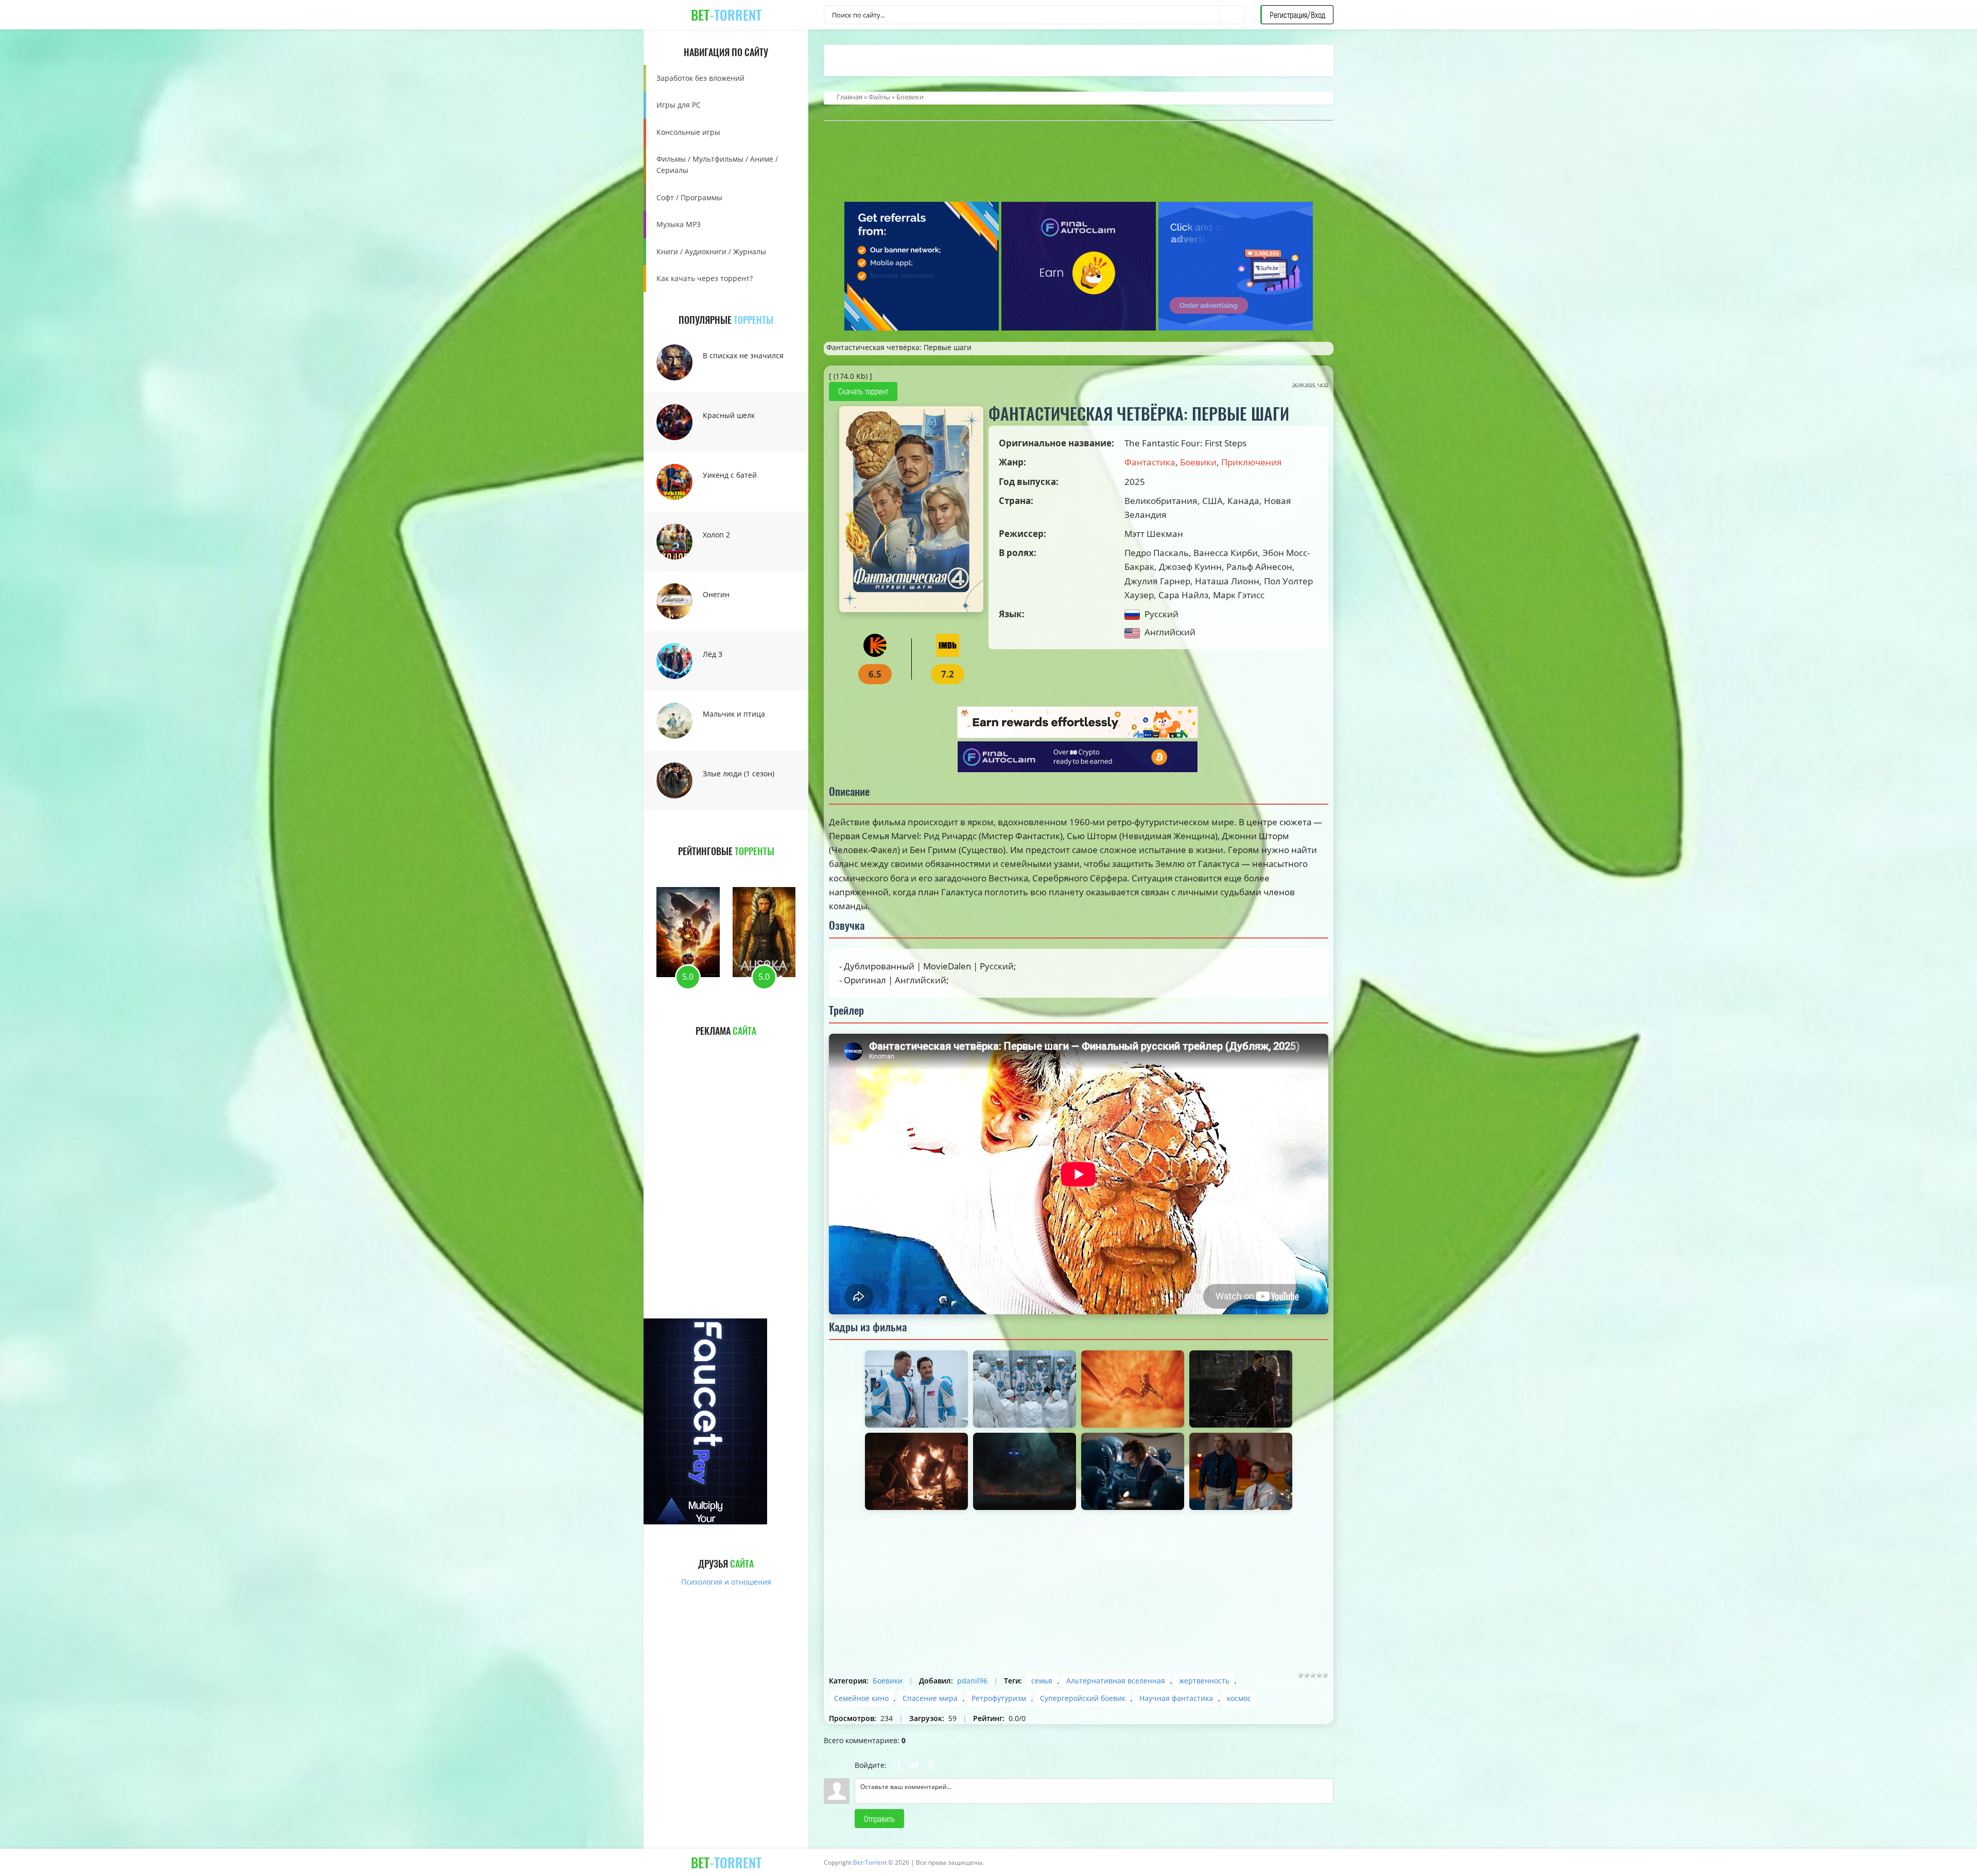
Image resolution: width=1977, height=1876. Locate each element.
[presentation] (689, 868)
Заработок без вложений (700, 78)
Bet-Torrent (870, 1862)
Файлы (879, 97)
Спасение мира (930, 1698)
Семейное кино (861, 1698)
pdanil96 (972, 1681)
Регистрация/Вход (1297, 15)
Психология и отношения (726, 1582)
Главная (849, 97)
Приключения (1252, 462)
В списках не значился (743, 355)
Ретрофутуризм (999, 1698)
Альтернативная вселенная (1116, 1681)
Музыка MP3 (679, 224)
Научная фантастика (1176, 1698)
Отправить (879, 1819)
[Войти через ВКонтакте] (914, 1765)
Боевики (910, 97)
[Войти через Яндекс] (931, 1765)
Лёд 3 (713, 654)
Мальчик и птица (734, 714)
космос (1239, 1698)
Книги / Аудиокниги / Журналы (711, 251)
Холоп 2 (716, 535)
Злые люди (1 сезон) (739, 774)
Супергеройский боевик (1083, 1698)
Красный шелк (729, 415)
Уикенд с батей (730, 475)
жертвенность (1204, 1681)
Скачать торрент (863, 391)
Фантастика (1150, 462)
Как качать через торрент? (705, 278)
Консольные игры (688, 132)
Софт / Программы (689, 197)
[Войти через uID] (896, 1765)
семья (1042, 1681)
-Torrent (726, 15)
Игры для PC (679, 105)
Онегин (716, 594)
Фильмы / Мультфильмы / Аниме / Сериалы (717, 164)
